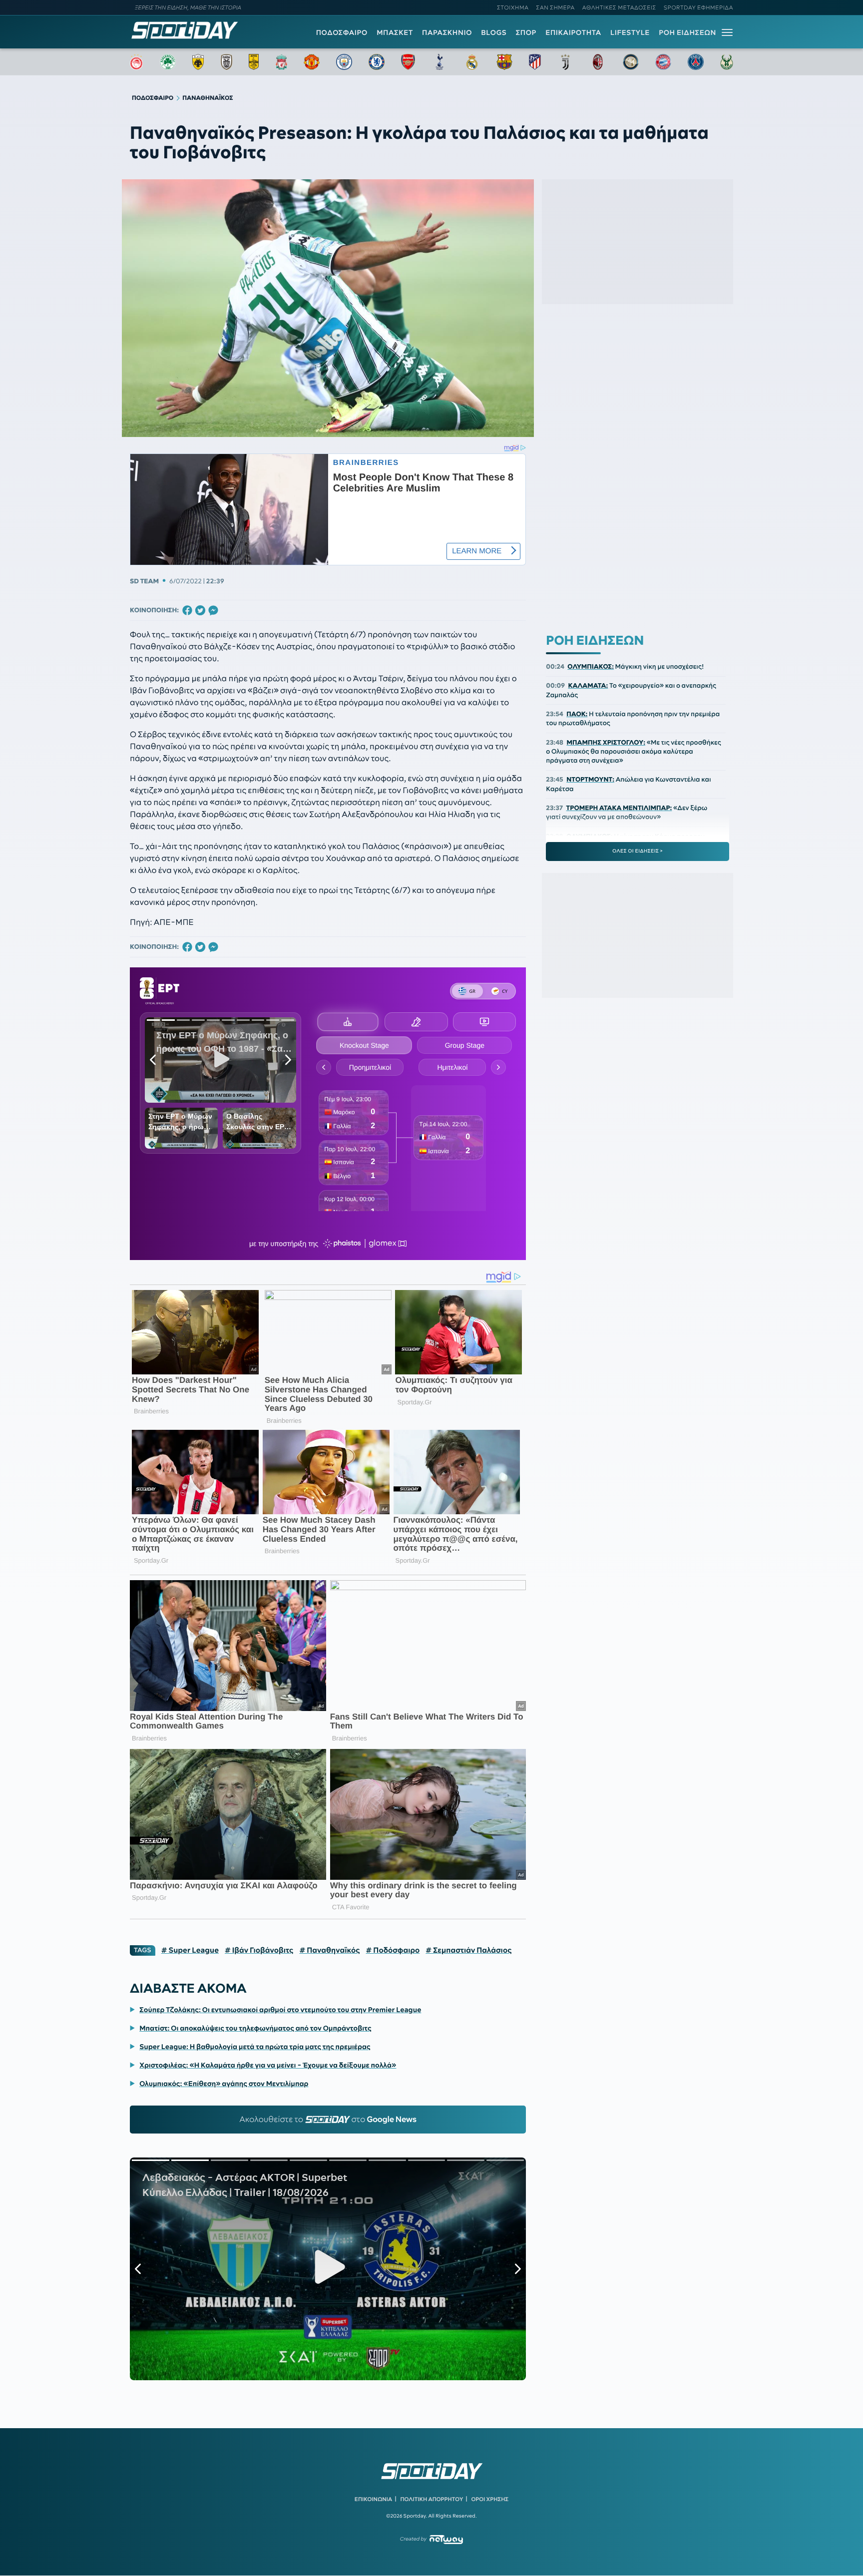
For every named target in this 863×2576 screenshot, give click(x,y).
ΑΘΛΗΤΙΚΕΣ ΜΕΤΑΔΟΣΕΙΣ (619, 7)
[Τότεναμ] (439, 62)
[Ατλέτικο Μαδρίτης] (535, 62)
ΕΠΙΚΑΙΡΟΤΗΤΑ (573, 32)
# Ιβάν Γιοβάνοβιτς (259, 1950)
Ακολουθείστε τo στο (328, 2120)
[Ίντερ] (631, 62)
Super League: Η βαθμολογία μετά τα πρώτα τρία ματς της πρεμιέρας (255, 2047)
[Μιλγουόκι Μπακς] (727, 62)
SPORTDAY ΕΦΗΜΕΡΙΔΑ (698, 7)
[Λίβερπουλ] (282, 62)
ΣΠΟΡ (526, 32)
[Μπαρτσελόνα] (504, 62)
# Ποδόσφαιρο (393, 1950)
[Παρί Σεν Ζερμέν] (696, 62)
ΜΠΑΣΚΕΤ (395, 32)
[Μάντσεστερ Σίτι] (344, 62)
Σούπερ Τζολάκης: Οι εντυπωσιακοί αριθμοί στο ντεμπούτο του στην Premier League (280, 2010)
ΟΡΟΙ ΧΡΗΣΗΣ (490, 2499)
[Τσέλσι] (377, 62)
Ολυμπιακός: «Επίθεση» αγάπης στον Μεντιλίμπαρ (224, 2084)
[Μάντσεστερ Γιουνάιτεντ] (311, 62)
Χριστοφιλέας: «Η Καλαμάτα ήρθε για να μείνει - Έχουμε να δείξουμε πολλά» (268, 2065)
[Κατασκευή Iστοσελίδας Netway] (446, 2539)
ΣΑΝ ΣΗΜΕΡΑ (556, 7)
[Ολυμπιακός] (136, 62)
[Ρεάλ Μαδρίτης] (472, 62)
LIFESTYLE (630, 32)
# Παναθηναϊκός (329, 1950)
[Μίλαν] (598, 62)
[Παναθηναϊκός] (168, 62)
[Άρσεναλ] (408, 62)
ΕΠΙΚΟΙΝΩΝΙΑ (373, 2499)
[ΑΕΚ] (198, 62)
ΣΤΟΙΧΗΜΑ (513, 7)
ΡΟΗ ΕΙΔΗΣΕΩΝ (687, 32)
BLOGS (494, 32)
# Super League (190, 1950)
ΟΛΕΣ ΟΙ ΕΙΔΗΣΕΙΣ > (638, 851)
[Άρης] (254, 62)
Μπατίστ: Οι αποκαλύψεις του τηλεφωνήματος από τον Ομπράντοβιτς (255, 2028)
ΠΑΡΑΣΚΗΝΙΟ (447, 32)
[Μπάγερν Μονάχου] (663, 62)
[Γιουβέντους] (565, 62)
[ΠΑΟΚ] (226, 62)
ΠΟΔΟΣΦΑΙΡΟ (342, 32)
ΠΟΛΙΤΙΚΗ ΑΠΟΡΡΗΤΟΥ (432, 2499)
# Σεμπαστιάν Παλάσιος (468, 1950)
